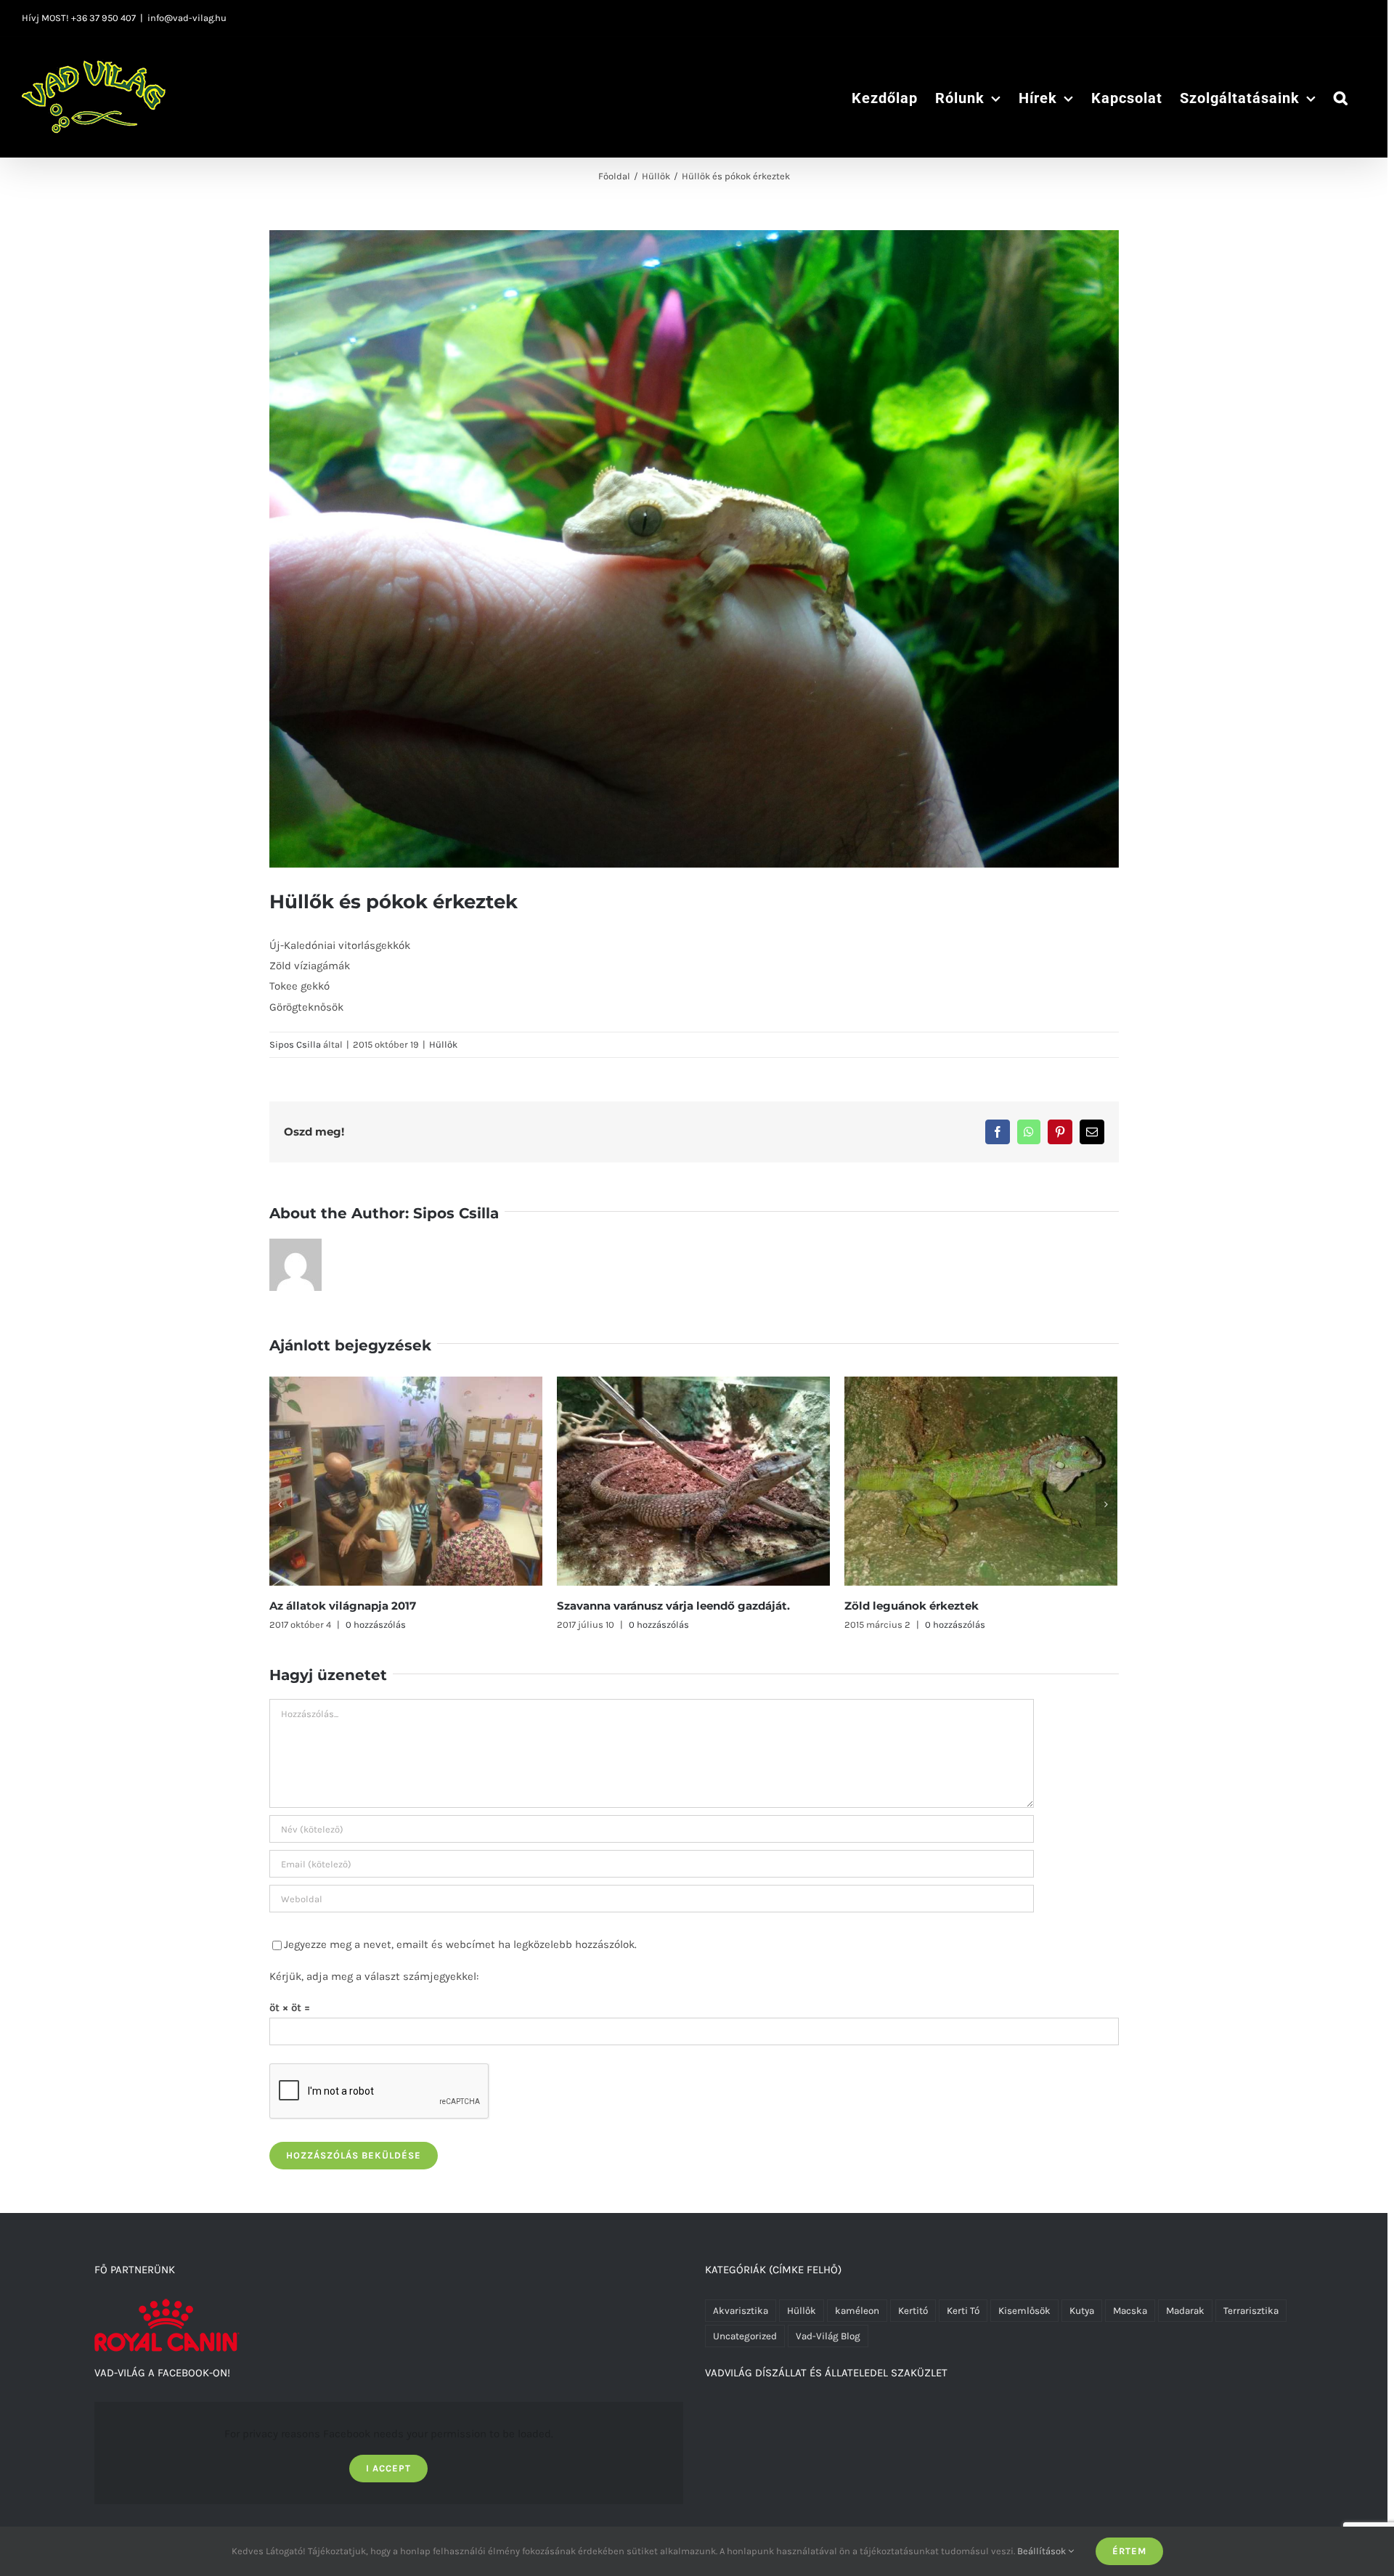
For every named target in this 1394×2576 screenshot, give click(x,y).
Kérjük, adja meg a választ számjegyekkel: (374, 1976)
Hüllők (443, 1044)
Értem (1129, 2551)
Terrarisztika (1251, 2311)
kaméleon (857, 2311)
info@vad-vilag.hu (187, 18)
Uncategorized (745, 2336)
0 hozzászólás (371, 1625)
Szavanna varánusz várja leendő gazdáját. (386, 1606)
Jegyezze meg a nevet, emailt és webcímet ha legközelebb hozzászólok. (460, 1944)
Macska (1130, 2311)
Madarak (1185, 2311)
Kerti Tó (963, 2311)
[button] (1341, 97)
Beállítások (1043, 2551)
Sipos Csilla (295, 1044)
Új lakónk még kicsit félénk (923, 1606)
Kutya (1082, 2311)
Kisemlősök (1024, 2311)
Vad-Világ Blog (828, 2336)
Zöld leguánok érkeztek (624, 1606)
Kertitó (913, 2311)
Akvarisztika (741, 2311)
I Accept (388, 2468)
